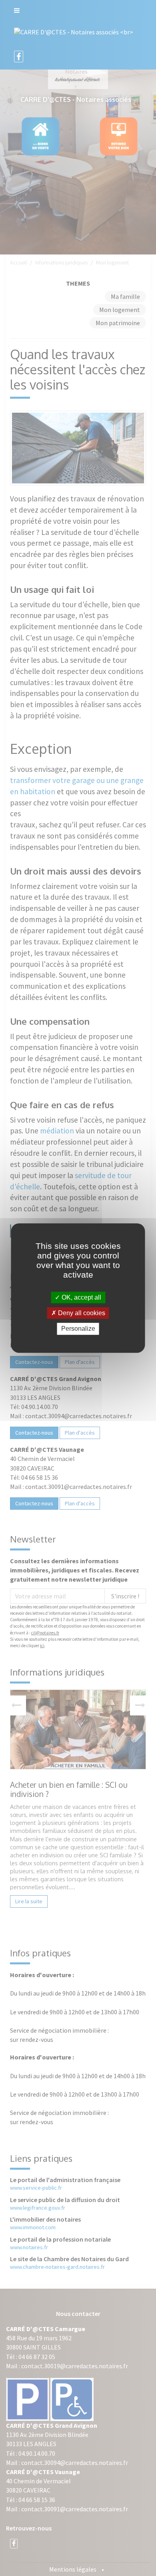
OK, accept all (81, 1297)
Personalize (78, 1329)
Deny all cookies (81, 1313)
